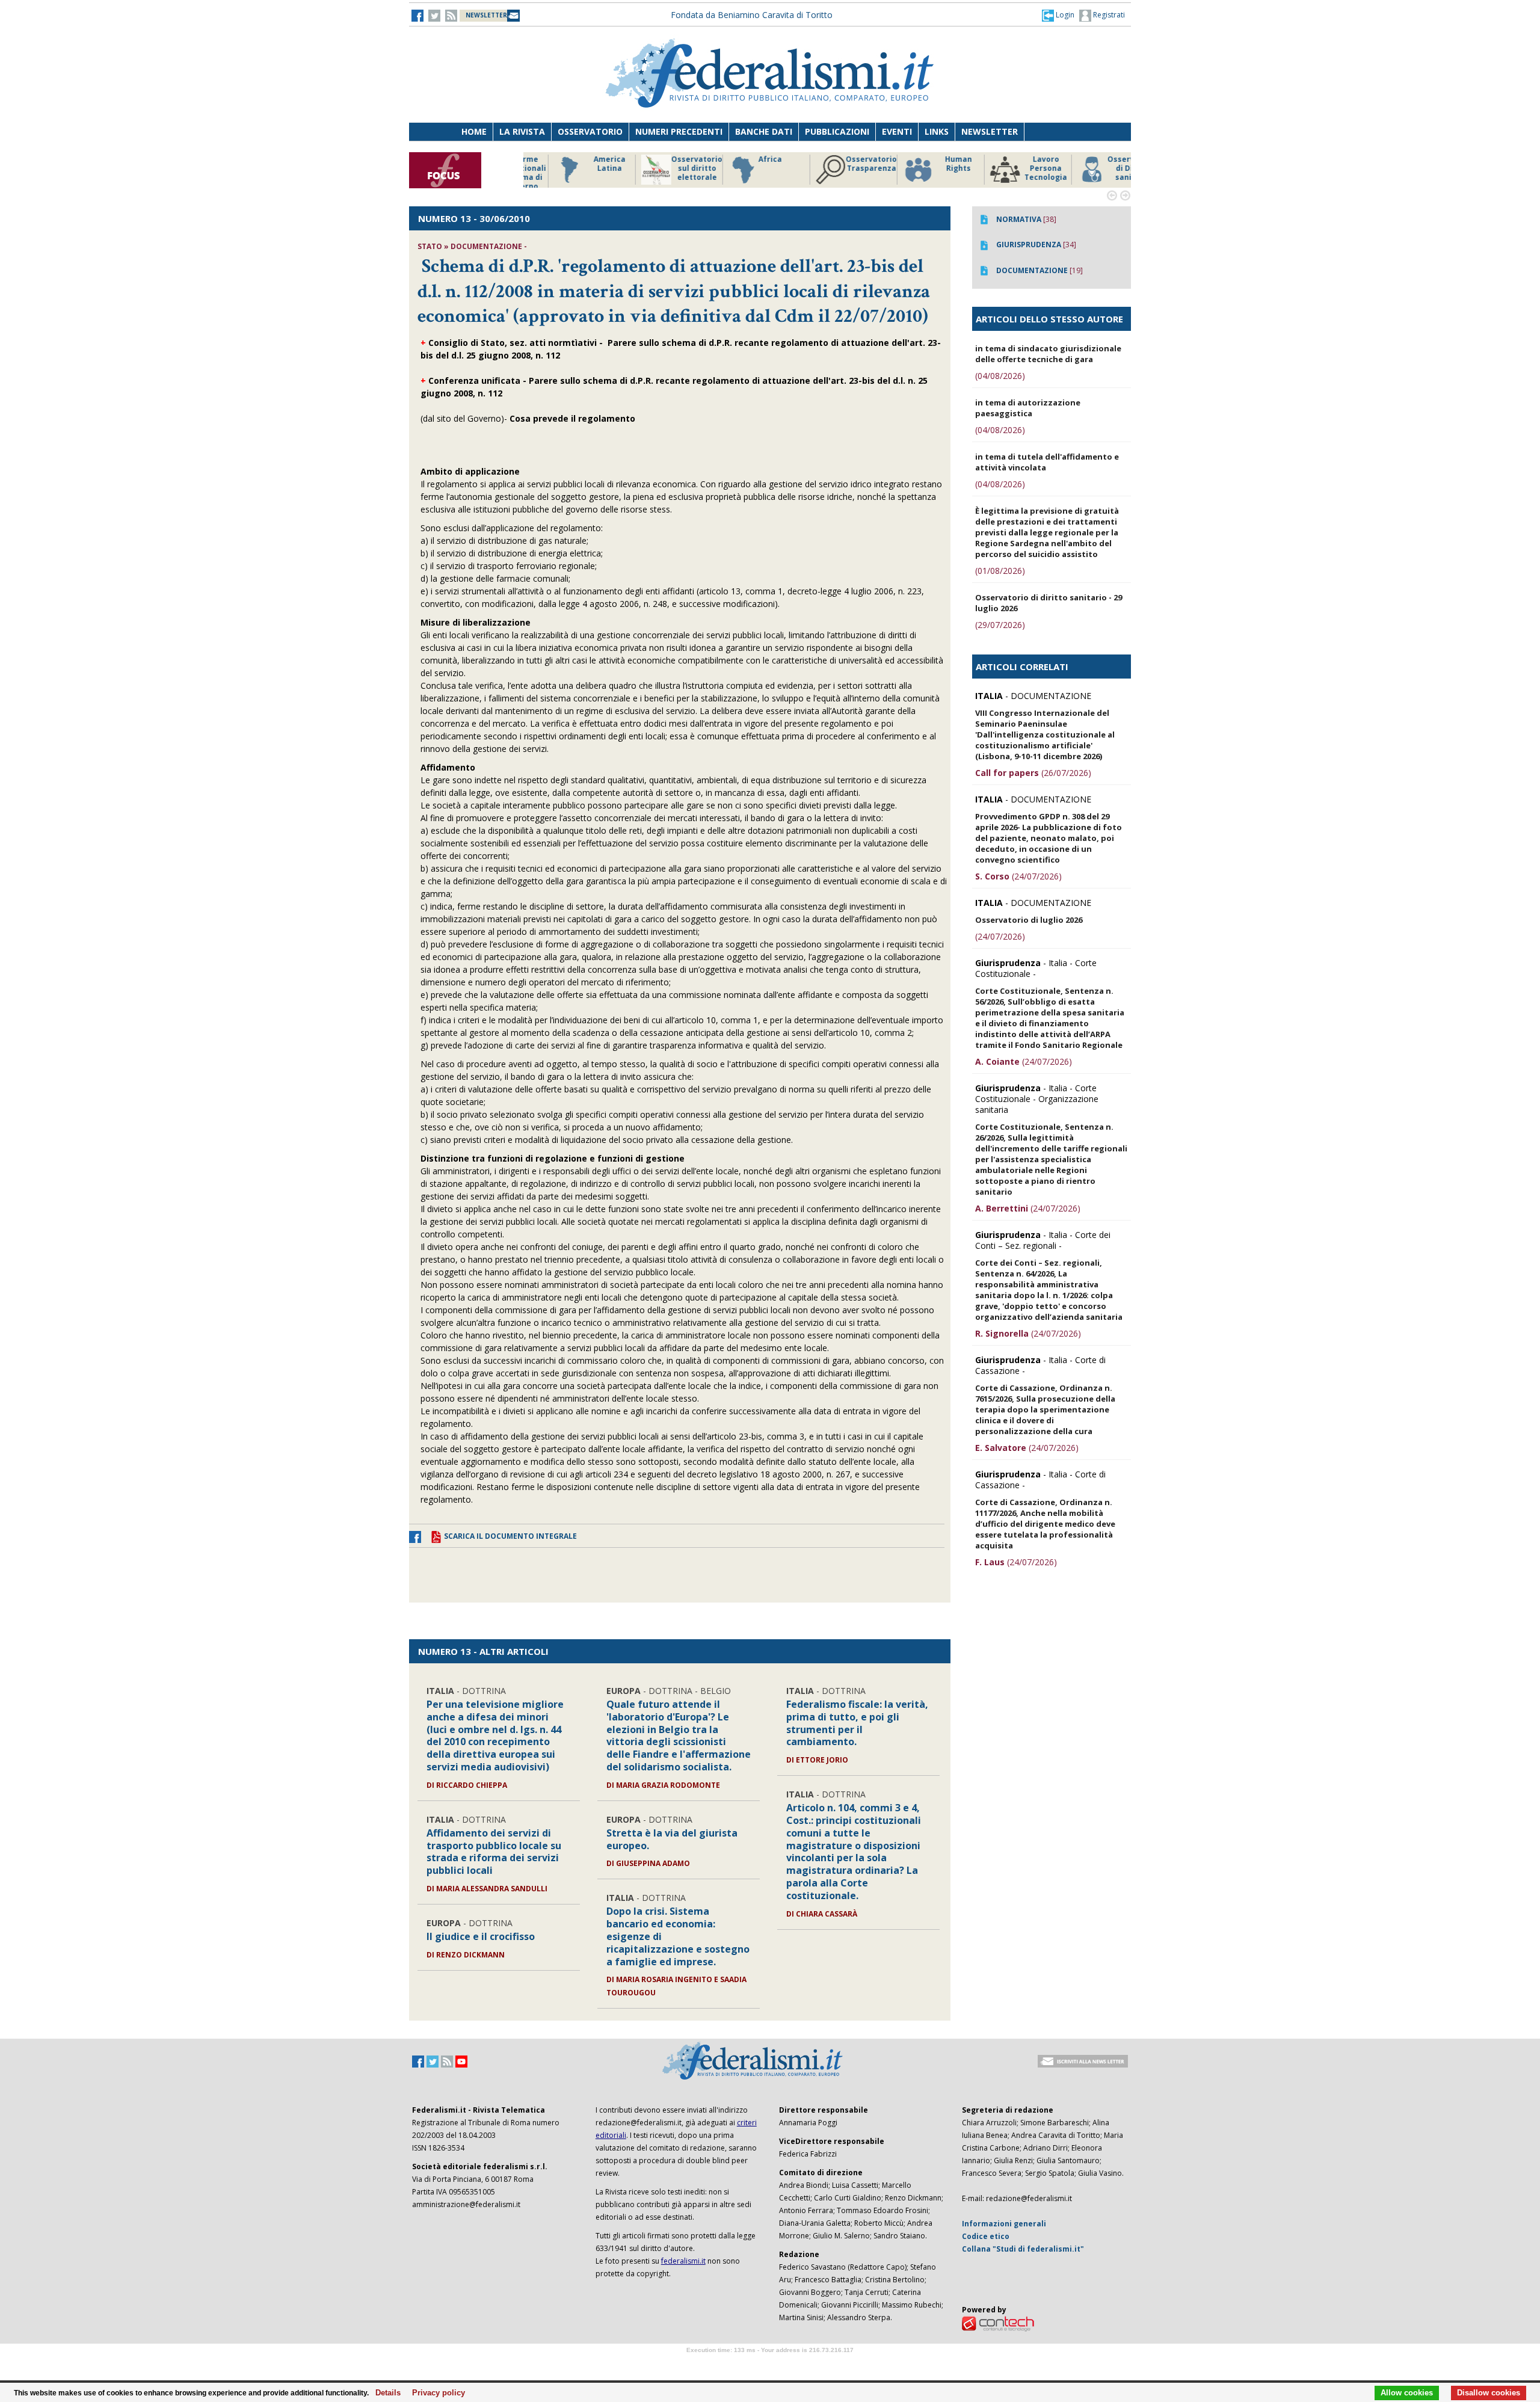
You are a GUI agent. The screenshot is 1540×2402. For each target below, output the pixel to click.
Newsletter (990, 131)
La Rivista (522, 131)
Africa (741, 159)
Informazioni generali (1004, 2224)
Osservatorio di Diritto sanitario (1104, 168)
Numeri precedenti (679, 131)
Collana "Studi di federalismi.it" (1023, 2249)
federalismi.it (683, 2261)
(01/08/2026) (1000, 571)
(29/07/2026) (1000, 625)
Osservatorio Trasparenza (842, 164)
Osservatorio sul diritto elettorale (667, 168)
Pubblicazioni (837, 131)
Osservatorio (590, 131)
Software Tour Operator (770, 2364)
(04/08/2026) (1000, 376)
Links (937, 131)
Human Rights (929, 164)
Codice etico (986, 2236)
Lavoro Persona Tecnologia (1016, 168)
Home (474, 131)
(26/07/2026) (1033, 773)
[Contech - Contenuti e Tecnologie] (998, 2323)
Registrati (1108, 15)
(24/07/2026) (1018, 876)
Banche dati (764, 131)
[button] (1058, 15)
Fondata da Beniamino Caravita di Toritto (752, 15)
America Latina (580, 164)
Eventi (897, 131)
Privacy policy (435, 2393)
